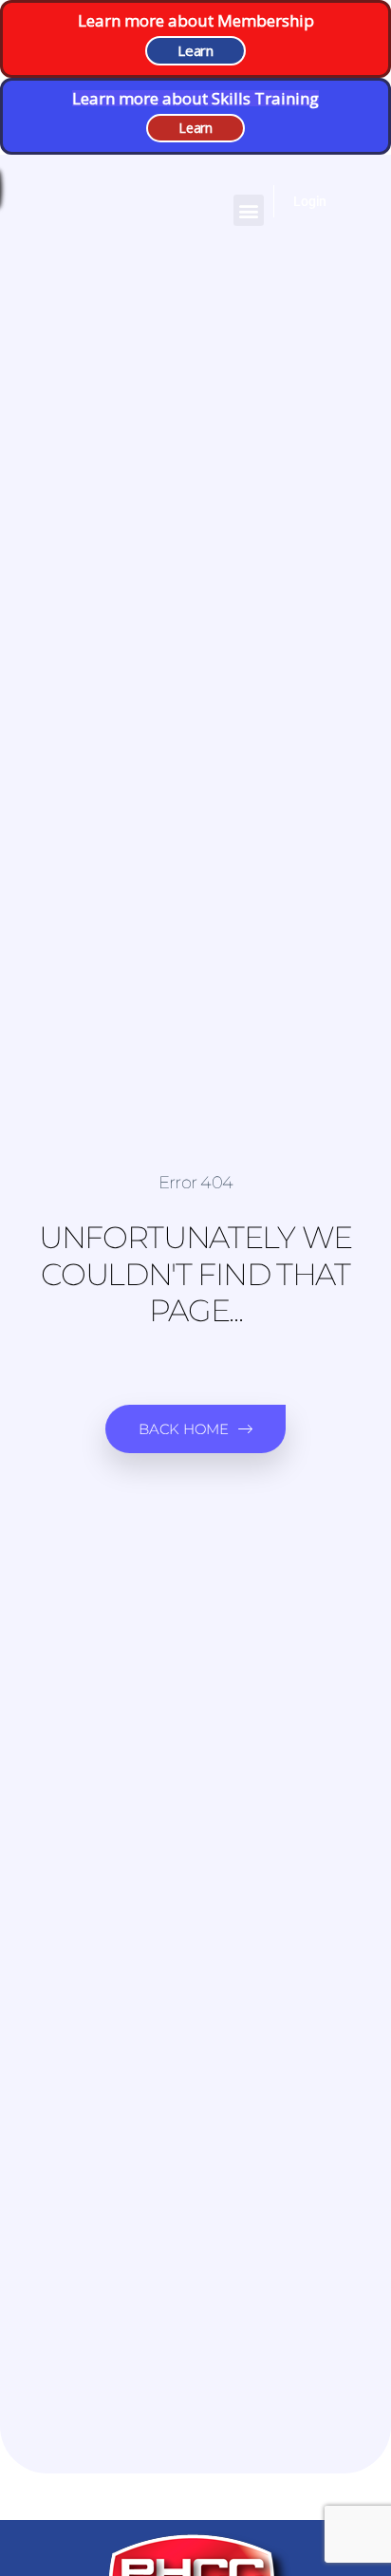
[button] (249, 210)
